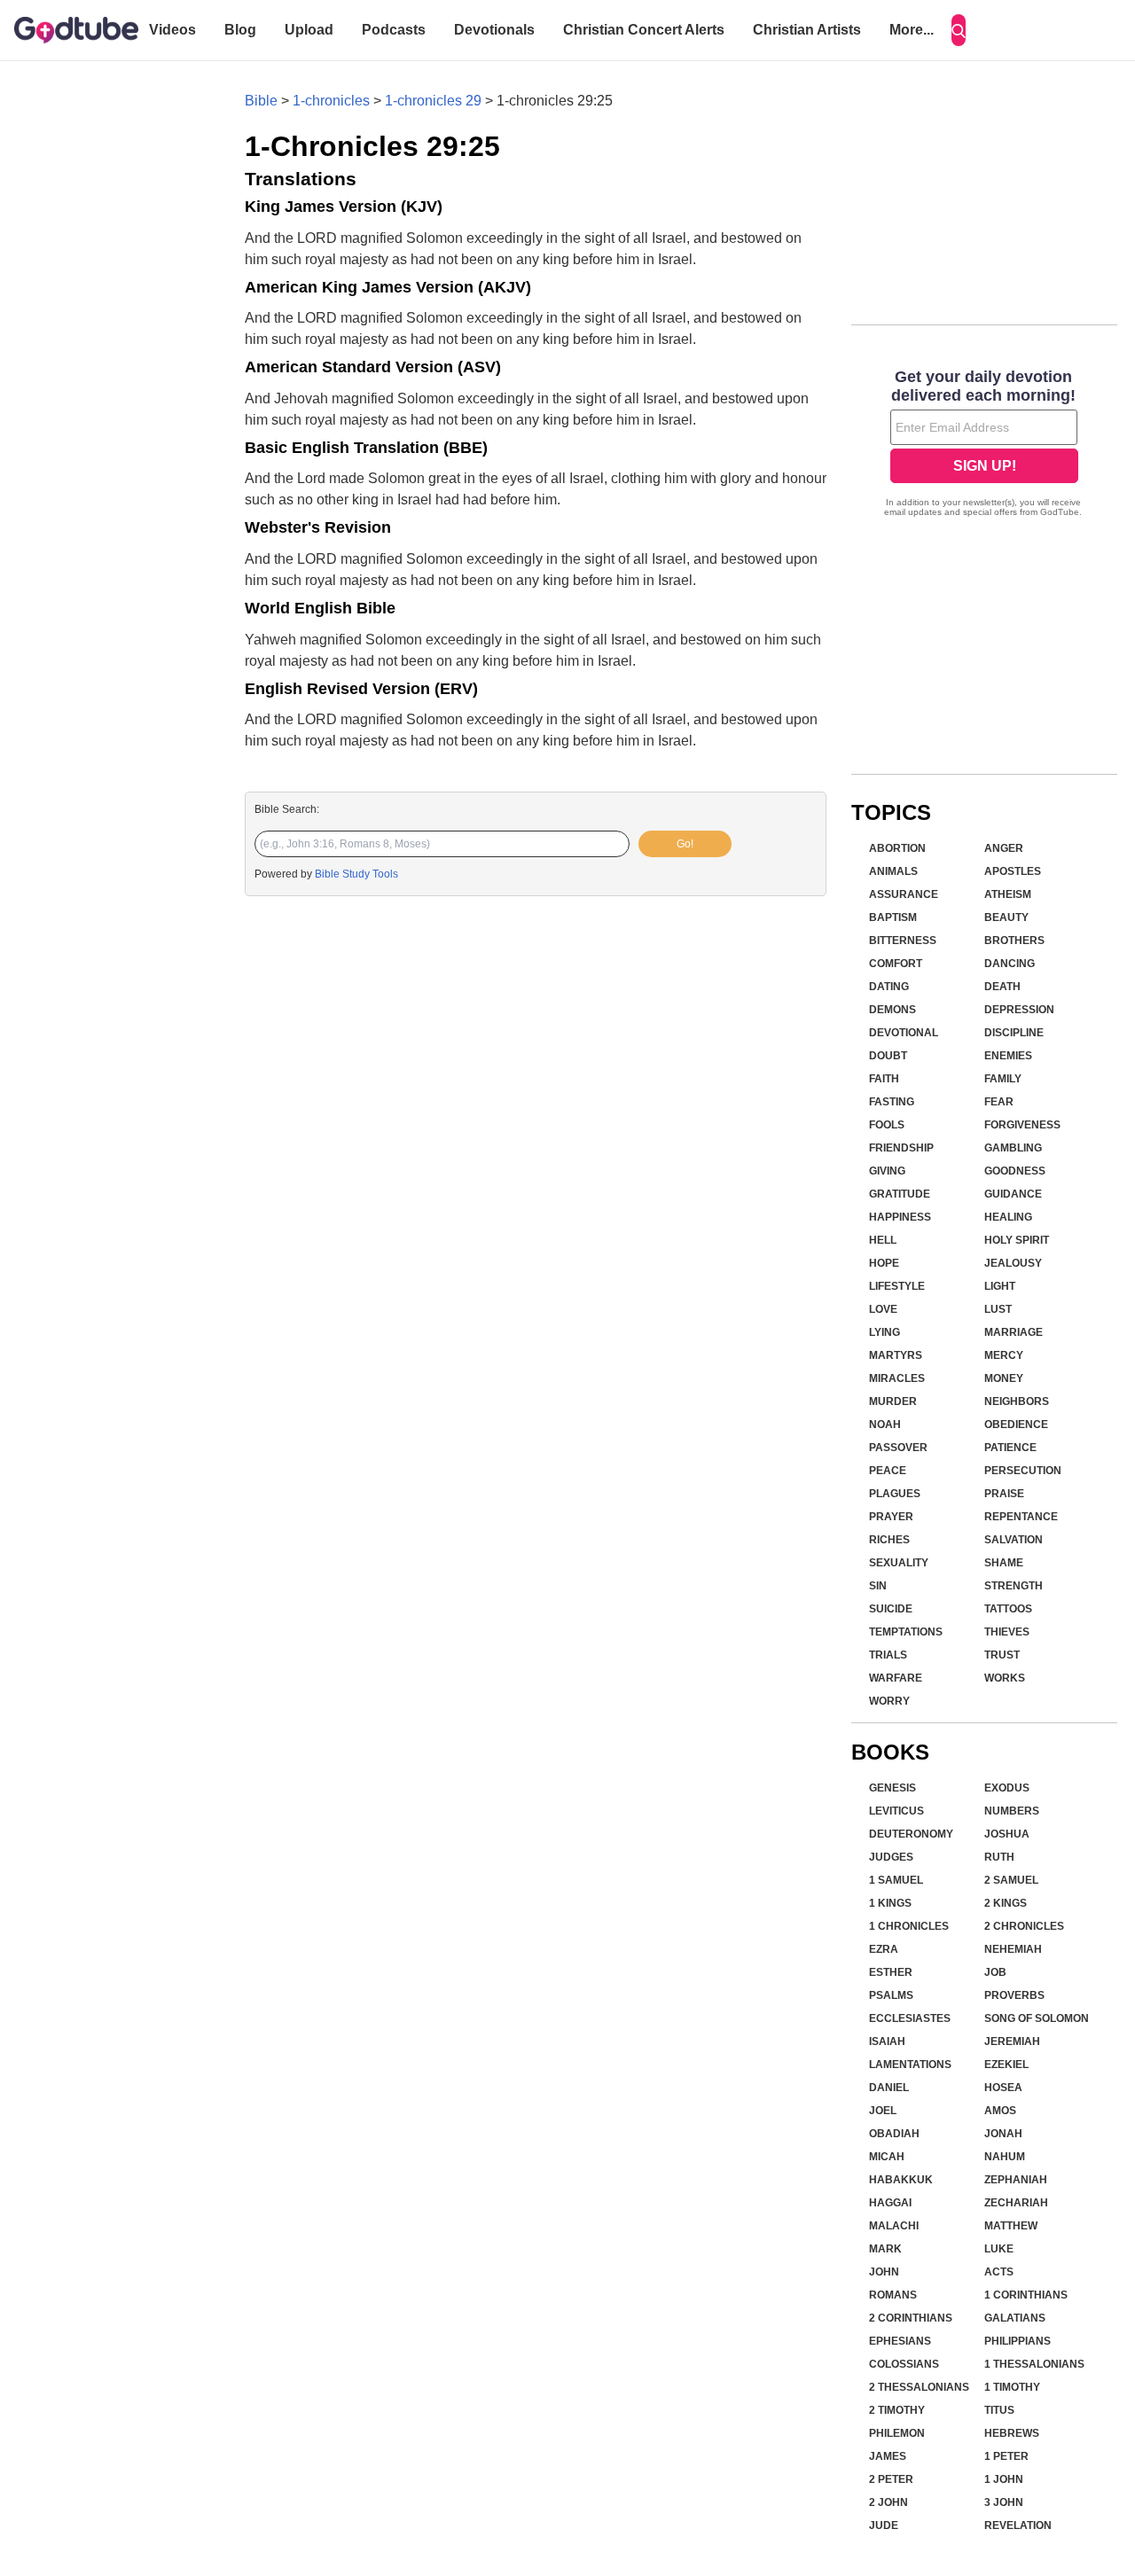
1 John (1004, 2479)
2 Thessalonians (919, 2387)
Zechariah (1016, 2203)
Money (1004, 1378)
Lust (998, 1309)
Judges (891, 1857)
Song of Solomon (1037, 2018)
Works (1005, 1678)
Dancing (1010, 964)
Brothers (1014, 941)
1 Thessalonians (1034, 2364)
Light (1000, 1286)
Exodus (1007, 1788)
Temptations (906, 1632)
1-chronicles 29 (433, 101)
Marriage (1014, 1332)
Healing (1008, 1217)
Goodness (1015, 1171)
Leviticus (896, 1811)
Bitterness (903, 941)
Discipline (1014, 1033)
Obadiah (894, 2134)
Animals (893, 871)
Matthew (1011, 2226)
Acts (999, 2272)
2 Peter (891, 2479)
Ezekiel (1006, 2065)
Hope (884, 1263)
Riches (889, 1540)
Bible (261, 101)
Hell (883, 1240)
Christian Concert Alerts (644, 30)
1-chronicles (331, 101)
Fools (887, 1125)
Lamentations (910, 2065)
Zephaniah (1016, 2180)
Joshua (1007, 1834)
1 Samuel (896, 1880)
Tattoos (1008, 1609)
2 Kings (1006, 1903)
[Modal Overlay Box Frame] (984, 445)
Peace (888, 1471)
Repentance (1021, 1517)
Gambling (1013, 1148)
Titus (999, 2410)
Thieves (1007, 1632)
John (884, 2272)
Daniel (889, 2088)
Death (1002, 987)
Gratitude (900, 1194)
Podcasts (394, 30)
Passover (898, 1448)
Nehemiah (1013, 1949)
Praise (1004, 1494)
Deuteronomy (911, 1834)
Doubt (888, 1056)
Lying (885, 1332)
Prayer (891, 1517)
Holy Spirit (1017, 1240)
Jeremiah (1012, 2041)
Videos (172, 30)
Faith (884, 1079)
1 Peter (1006, 2456)
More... (912, 30)
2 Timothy (897, 2410)
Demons (892, 1010)
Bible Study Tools (356, 874)
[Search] (959, 30)
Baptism (893, 917)
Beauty (1006, 917)
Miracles (897, 1378)
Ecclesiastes (910, 2018)
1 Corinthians (1026, 2295)
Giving (887, 1171)
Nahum (1005, 2157)
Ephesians (900, 2341)
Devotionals (494, 30)
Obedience (1016, 1425)
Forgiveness (1022, 1125)
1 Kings (890, 1903)
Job (995, 1972)
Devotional (904, 1033)
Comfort (896, 964)
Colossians (904, 2364)
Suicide (891, 1609)
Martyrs (896, 1355)
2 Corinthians (911, 2318)
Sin (878, 1586)
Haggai (890, 2203)
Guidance (1013, 1194)
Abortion (897, 848)
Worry (889, 1701)
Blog (240, 30)
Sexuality (899, 1563)
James (888, 2456)
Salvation (1014, 1540)
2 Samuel (1011, 1880)
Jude (884, 2525)
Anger (1004, 848)
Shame (1004, 1563)
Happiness (900, 1217)
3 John (1004, 2502)
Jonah (1003, 2134)
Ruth (999, 1857)
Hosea (1003, 2088)
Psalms (891, 1995)
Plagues (895, 1494)
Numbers (1012, 1811)
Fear (999, 1102)
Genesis (892, 1788)
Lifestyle (897, 1286)
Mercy (1004, 1355)
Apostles (1013, 871)
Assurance (904, 894)
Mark (885, 2249)
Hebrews (1012, 2433)
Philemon (897, 2433)
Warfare (896, 1678)
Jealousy (1013, 1263)
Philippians (1018, 2341)
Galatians (1015, 2318)
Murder (893, 1401)
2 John (888, 2502)
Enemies (1008, 1056)
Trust (1002, 1655)
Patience (1010, 1448)
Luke (999, 2249)
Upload (309, 30)
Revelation (1018, 2525)
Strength (1014, 1586)
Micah (887, 2157)
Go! (685, 844)
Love (883, 1309)
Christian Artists (807, 30)
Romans (893, 2295)
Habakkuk (901, 2180)
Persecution (1023, 1471)
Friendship (901, 1148)
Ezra (884, 1949)
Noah (885, 1425)
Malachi (894, 2226)
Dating (889, 987)
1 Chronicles (909, 1926)
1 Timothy (1012, 2387)
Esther (891, 1972)
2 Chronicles (1024, 1926)
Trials (888, 1655)
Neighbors (1017, 1401)
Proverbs (1014, 1995)
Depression (1019, 1010)
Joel (883, 2111)
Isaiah (887, 2041)
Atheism (1008, 894)
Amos (1000, 2111)
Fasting (892, 1102)
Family (1003, 1079)
